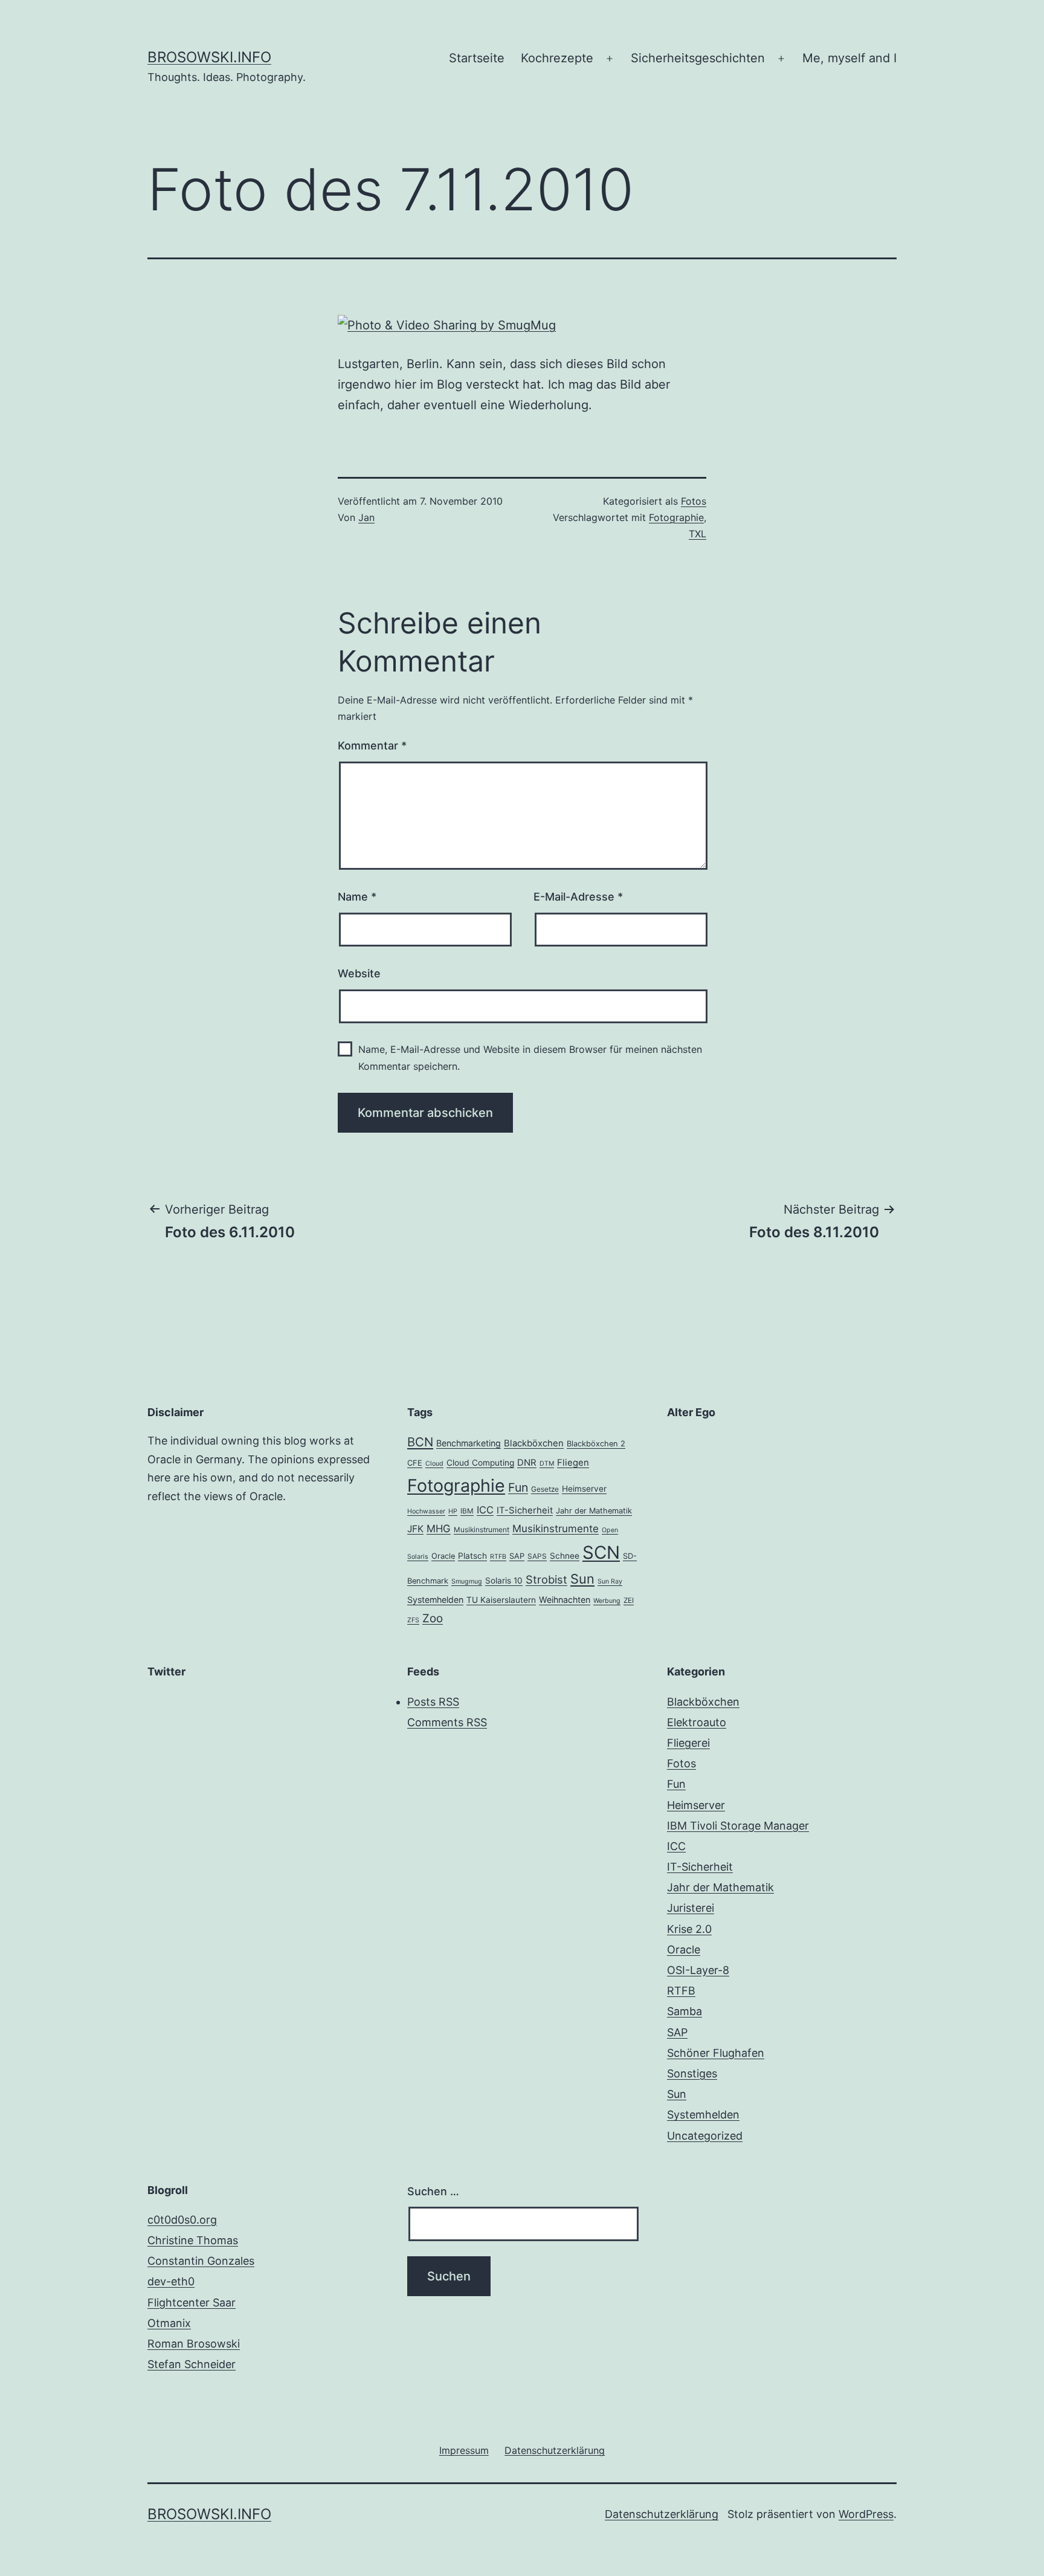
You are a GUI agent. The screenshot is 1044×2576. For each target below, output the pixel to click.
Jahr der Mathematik (594, 1511)
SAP (517, 1556)
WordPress (866, 2514)
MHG (439, 1529)
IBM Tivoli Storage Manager (738, 1826)
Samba (685, 2011)
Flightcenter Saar (192, 2303)
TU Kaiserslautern (501, 1600)
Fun (518, 1487)
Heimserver (584, 1489)
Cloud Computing (480, 1463)
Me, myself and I (849, 58)
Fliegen (573, 1463)
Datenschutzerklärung (662, 2514)
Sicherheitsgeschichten (698, 58)
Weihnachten (565, 1600)
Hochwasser (426, 1511)
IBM (467, 1511)
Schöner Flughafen (716, 2053)
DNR (527, 1463)
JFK (415, 1529)
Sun (582, 1579)
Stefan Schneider (192, 2364)
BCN (420, 1442)
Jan (366, 517)
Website (359, 973)
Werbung (607, 1601)
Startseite (477, 58)
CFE (415, 1463)
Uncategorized (705, 2136)
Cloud (434, 1464)
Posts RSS (433, 1702)
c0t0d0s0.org (182, 2220)
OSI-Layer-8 (698, 1970)
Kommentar (372, 746)
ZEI (629, 1600)
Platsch (472, 1556)
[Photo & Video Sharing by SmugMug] (447, 324)
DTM (547, 1464)
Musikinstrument (482, 1530)
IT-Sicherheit (525, 1510)
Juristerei (691, 1908)
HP (453, 1511)
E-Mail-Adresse (578, 897)
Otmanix (169, 2323)
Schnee (565, 1556)
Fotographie (676, 517)
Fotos (694, 501)
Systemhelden (435, 1600)
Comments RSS (447, 1722)
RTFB (498, 1557)
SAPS (537, 1556)
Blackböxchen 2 (596, 1444)
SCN (601, 1552)
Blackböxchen (534, 1443)
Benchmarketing (469, 1443)
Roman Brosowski (194, 2344)
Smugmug (467, 1581)
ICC (485, 1510)
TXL (698, 534)
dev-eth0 (171, 2281)
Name (357, 897)
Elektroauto (697, 1722)
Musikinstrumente (556, 1529)
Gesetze (545, 1489)
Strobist (546, 1579)
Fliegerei (688, 1743)
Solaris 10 (504, 1581)
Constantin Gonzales (201, 2261)
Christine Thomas (193, 2240)
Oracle (443, 1556)
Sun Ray (610, 1581)
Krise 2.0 (689, 1929)
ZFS (413, 1620)
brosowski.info (209, 57)
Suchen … (433, 2191)
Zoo (433, 1618)
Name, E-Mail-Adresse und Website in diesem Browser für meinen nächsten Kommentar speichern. (530, 1057)
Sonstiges (692, 2073)
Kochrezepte (557, 58)
